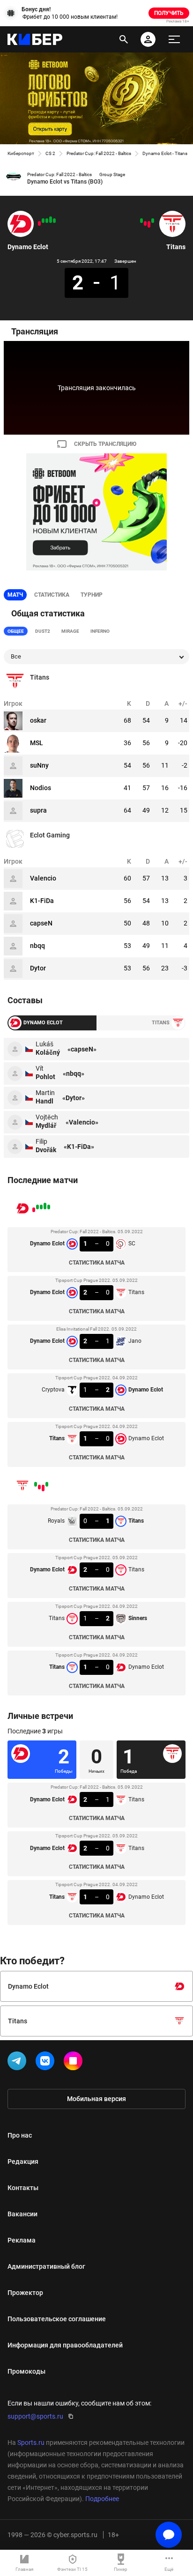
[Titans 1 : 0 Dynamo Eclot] (39, 223)
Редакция (23, 2161)
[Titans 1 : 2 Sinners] (145, 223)
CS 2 (50, 153)
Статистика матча (97, 1263)
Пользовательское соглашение (57, 2319)
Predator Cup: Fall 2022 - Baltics (99, 153)
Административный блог (46, 2266)
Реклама (22, 2240)
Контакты (23, 2188)
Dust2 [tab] (43, 631)
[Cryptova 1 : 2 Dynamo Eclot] (43, 221)
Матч (15, 595)
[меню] (174, 39)
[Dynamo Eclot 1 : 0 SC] (54, 221)
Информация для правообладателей (65, 2345)
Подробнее (102, 2499)
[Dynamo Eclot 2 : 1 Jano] (47, 221)
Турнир (92, 595)
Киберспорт (21, 153)
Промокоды (26, 2371)
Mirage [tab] (70, 631)
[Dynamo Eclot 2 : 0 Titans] (51, 220)
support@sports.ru (35, 2416)
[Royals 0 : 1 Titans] (153, 221)
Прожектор (25, 2293)
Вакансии (22, 2214)
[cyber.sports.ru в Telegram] (19, 2063)
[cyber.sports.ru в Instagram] (75, 2063)
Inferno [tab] (100, 631)
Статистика (52, 595)
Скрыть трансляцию (105, 444)
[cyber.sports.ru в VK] (47, 2063)
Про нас (20, 2135)
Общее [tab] (16, 631)
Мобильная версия (96, 2099)
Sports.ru (31, 2443)
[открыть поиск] (124, 39)
